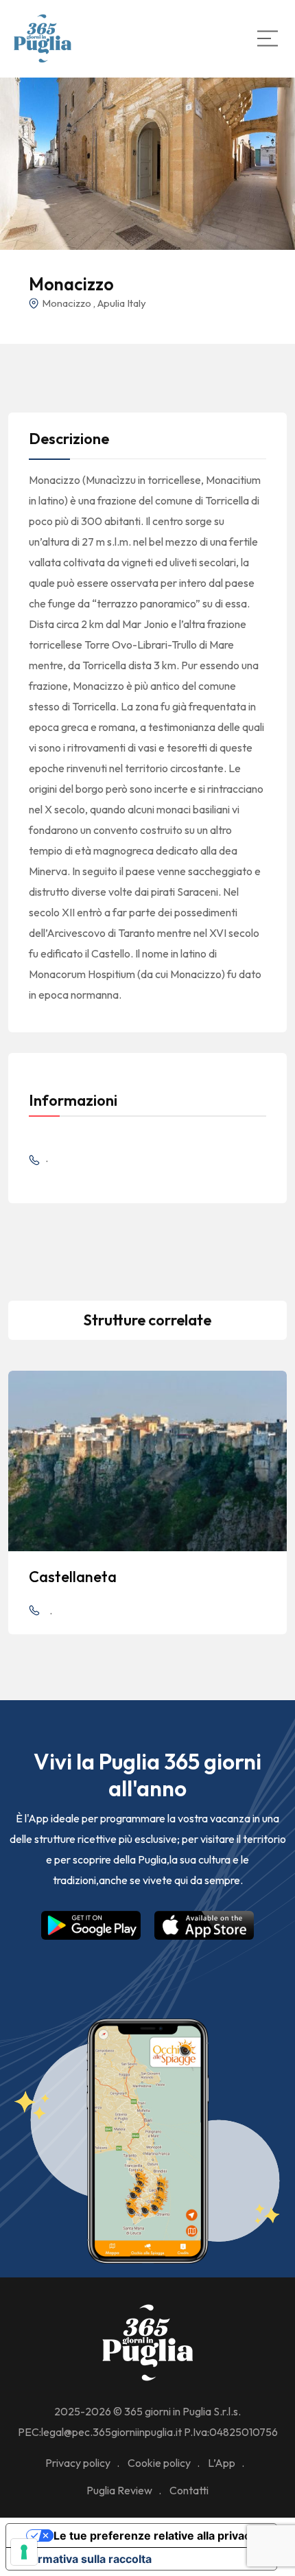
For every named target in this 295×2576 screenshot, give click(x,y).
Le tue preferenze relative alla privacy (155, 2536)
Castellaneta (73, 1577)
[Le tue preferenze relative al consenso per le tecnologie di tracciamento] (24, 2552)
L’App (222, 2463)
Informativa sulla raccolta (84, 2559)
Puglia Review (119, 2490)
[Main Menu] (268, 38)
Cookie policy (159, 2463)
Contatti (189, 2490)
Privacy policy (78, 2463)
